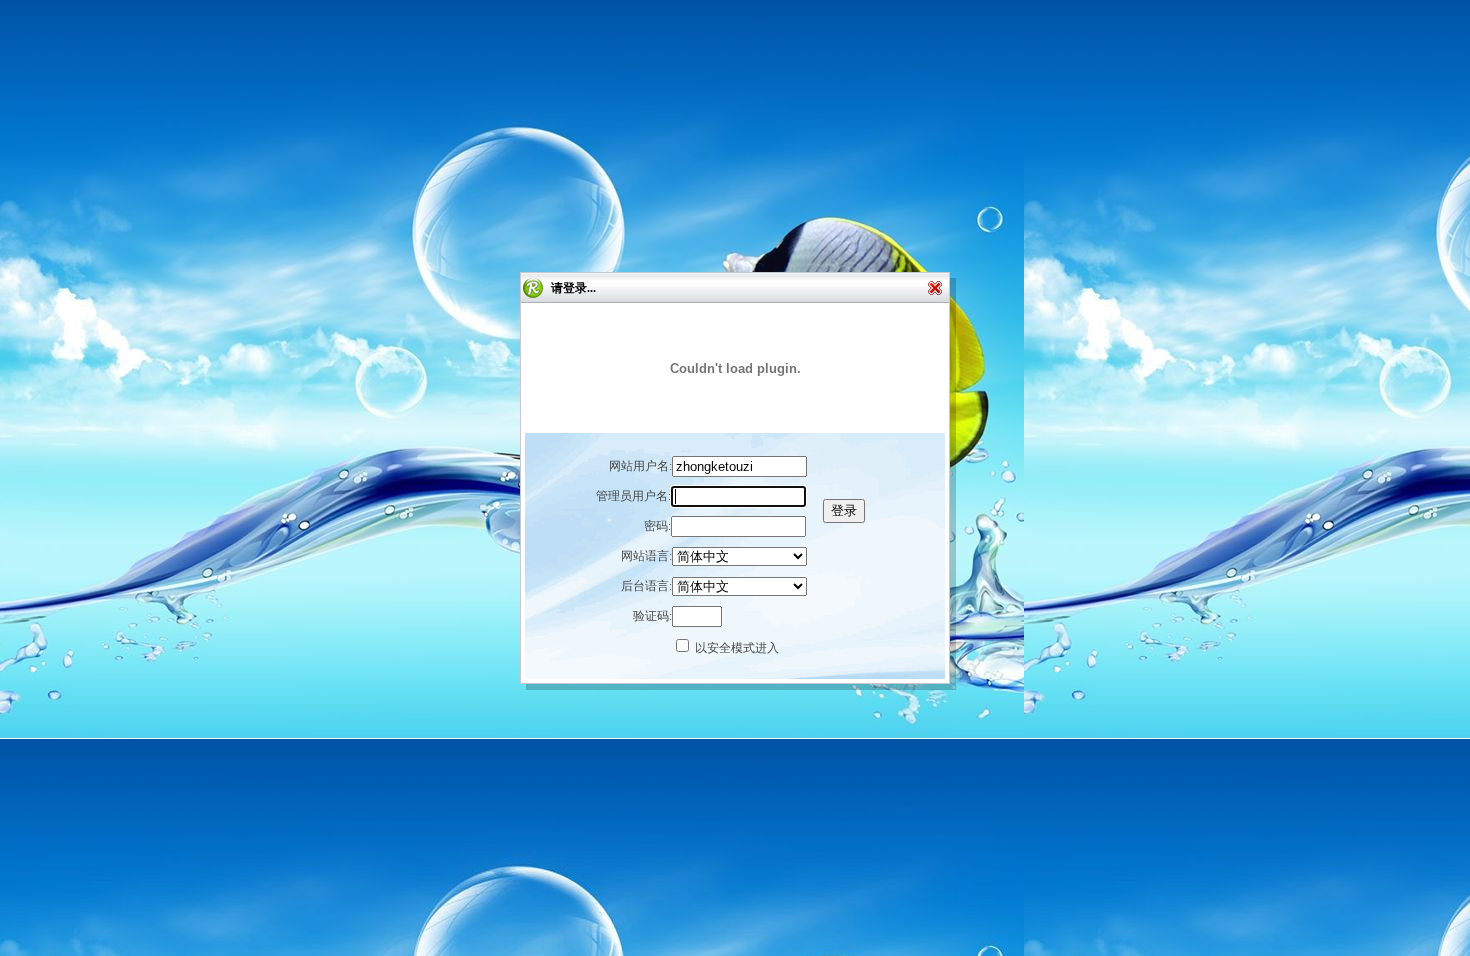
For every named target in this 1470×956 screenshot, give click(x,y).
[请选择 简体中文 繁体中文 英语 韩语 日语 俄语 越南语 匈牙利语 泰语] (739, 587)
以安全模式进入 (737, 648)
